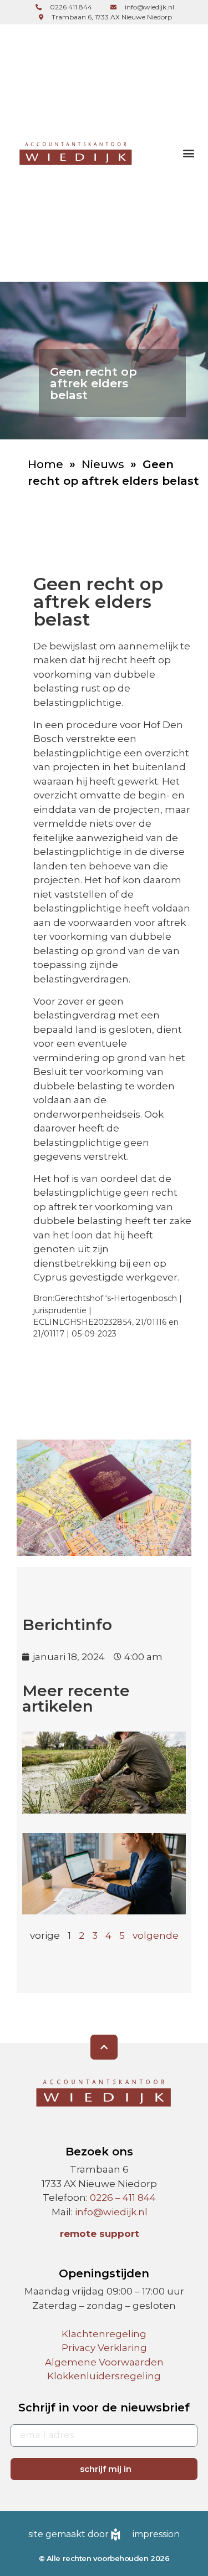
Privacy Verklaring (104, 2348)
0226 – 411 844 (123, 2198)
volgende (156, 1935)
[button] (188, 153)
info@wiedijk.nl (111, 2212)
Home (45, 464)
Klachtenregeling (104, 2334)
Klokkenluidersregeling (104, 2376)
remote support (100, 2234)
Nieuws (103, 464)
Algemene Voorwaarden (104, 2362)
